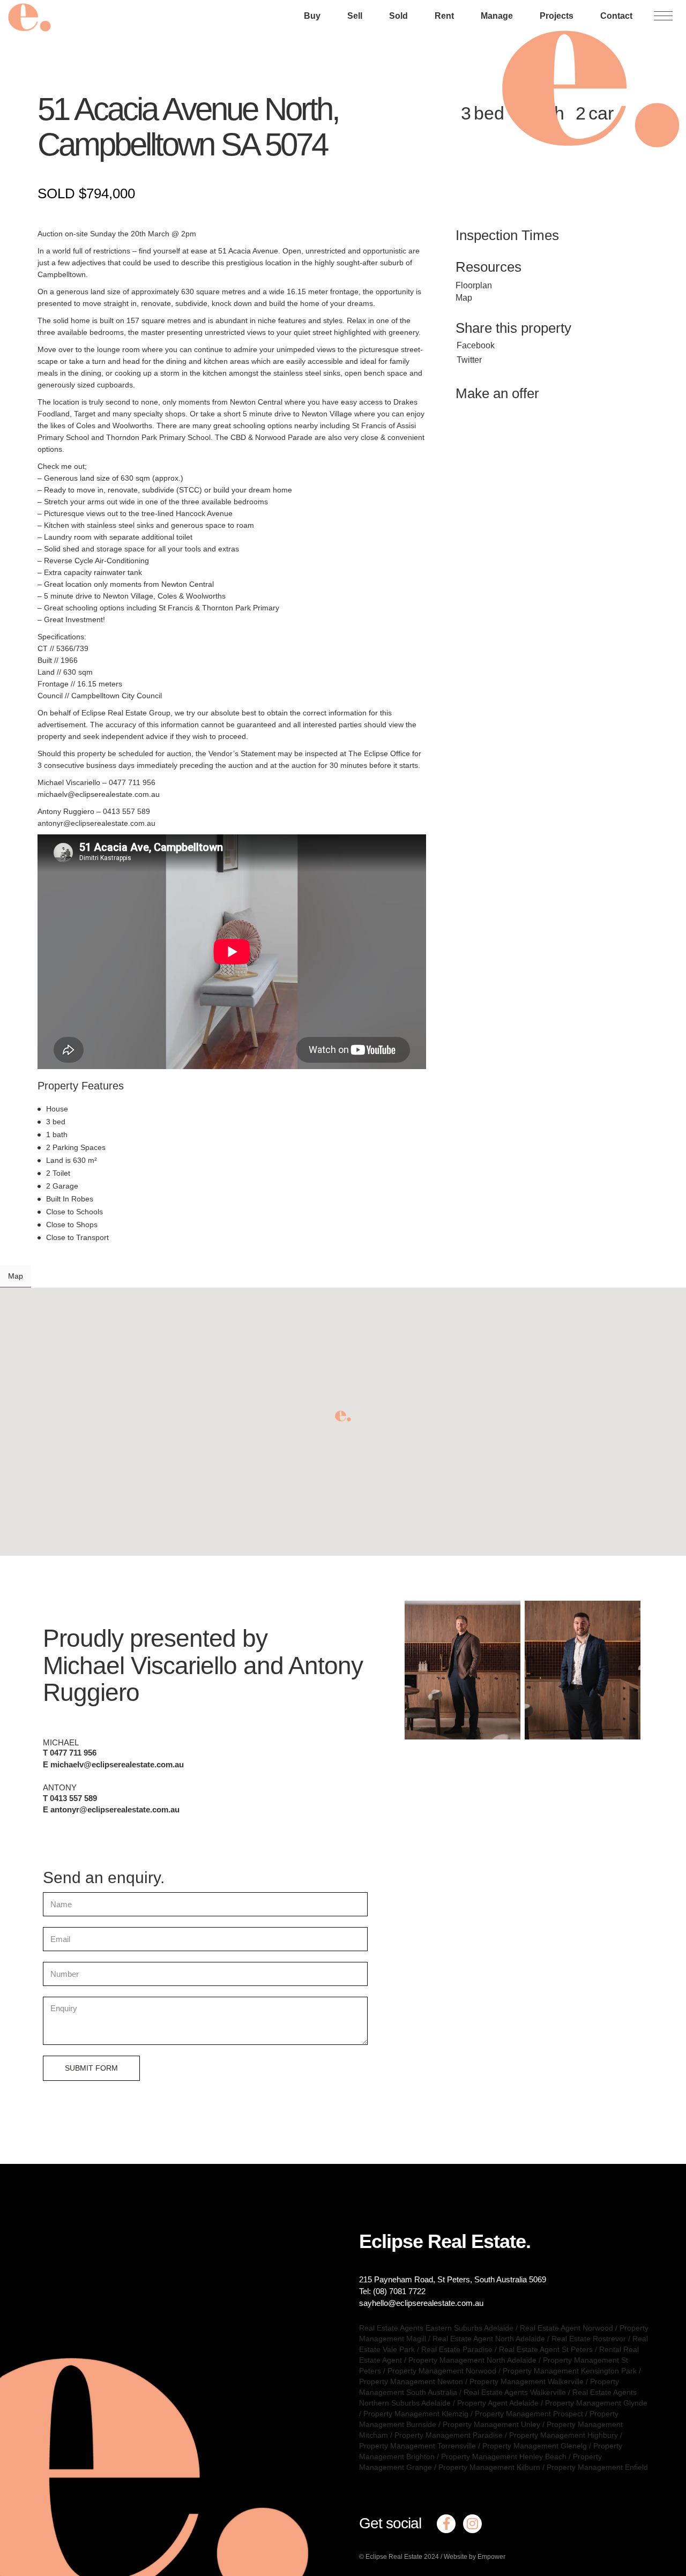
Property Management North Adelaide (472, 2360)
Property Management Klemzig (416, 2414)
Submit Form (91, 2068)
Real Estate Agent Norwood (566, 2328)
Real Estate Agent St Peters (546, 2349)
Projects (557, 16)
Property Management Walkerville (527, 2381)
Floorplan (474, 285)
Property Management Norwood (442, 2371)
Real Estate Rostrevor (589, 2339)
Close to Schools (74, 1212)
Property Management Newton (411, 2381)
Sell (355, 16)
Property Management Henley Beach (504, 2456)
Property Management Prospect (529, 2414)
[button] (343, 1416)
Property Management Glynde (596, 2403)
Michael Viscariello (140, 1666)
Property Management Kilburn (489, 2467)
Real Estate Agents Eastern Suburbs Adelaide (436, 2328)
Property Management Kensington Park (570, 2371)
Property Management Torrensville (417, 2446)
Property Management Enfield (597, 2467)
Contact (616, 16)
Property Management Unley (491, 2424)
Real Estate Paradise (457, 2349)
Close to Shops (72, 1224)
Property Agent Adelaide (498, 2403)
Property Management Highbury (564, 2435)
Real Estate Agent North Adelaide (489, 2339)
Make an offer (497, 393)
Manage (497, 16)
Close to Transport (77, 1237)
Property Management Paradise (449, 2435)
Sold (398, 16)
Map (464, 298)
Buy (312, 16)
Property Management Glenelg (535, 2446)
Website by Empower (475, 2557)
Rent (444, 16)
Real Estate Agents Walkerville (515, 2392)
